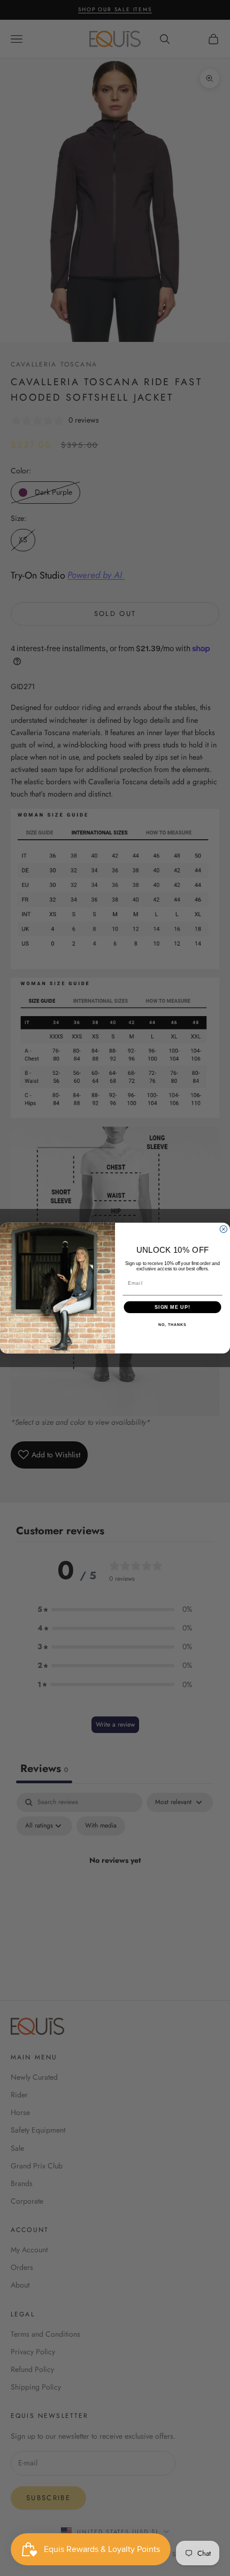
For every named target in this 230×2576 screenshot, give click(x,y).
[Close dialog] (223, 1229)
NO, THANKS (172, 1325)
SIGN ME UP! (172, 1307)
